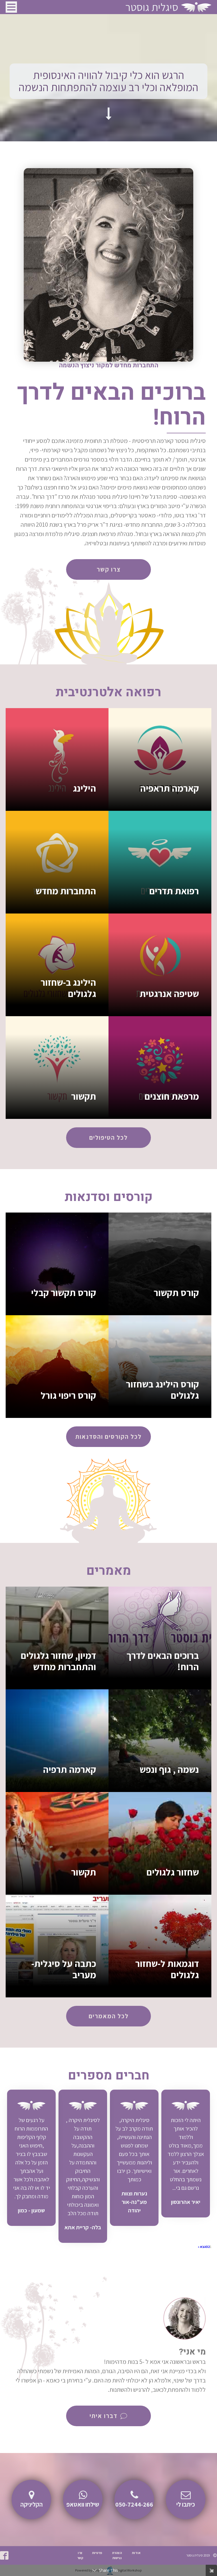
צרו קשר (80, 2555)
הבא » (202, 2247)
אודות (136, 2553)
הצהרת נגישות (117, 2555)
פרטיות (97, 2553)
